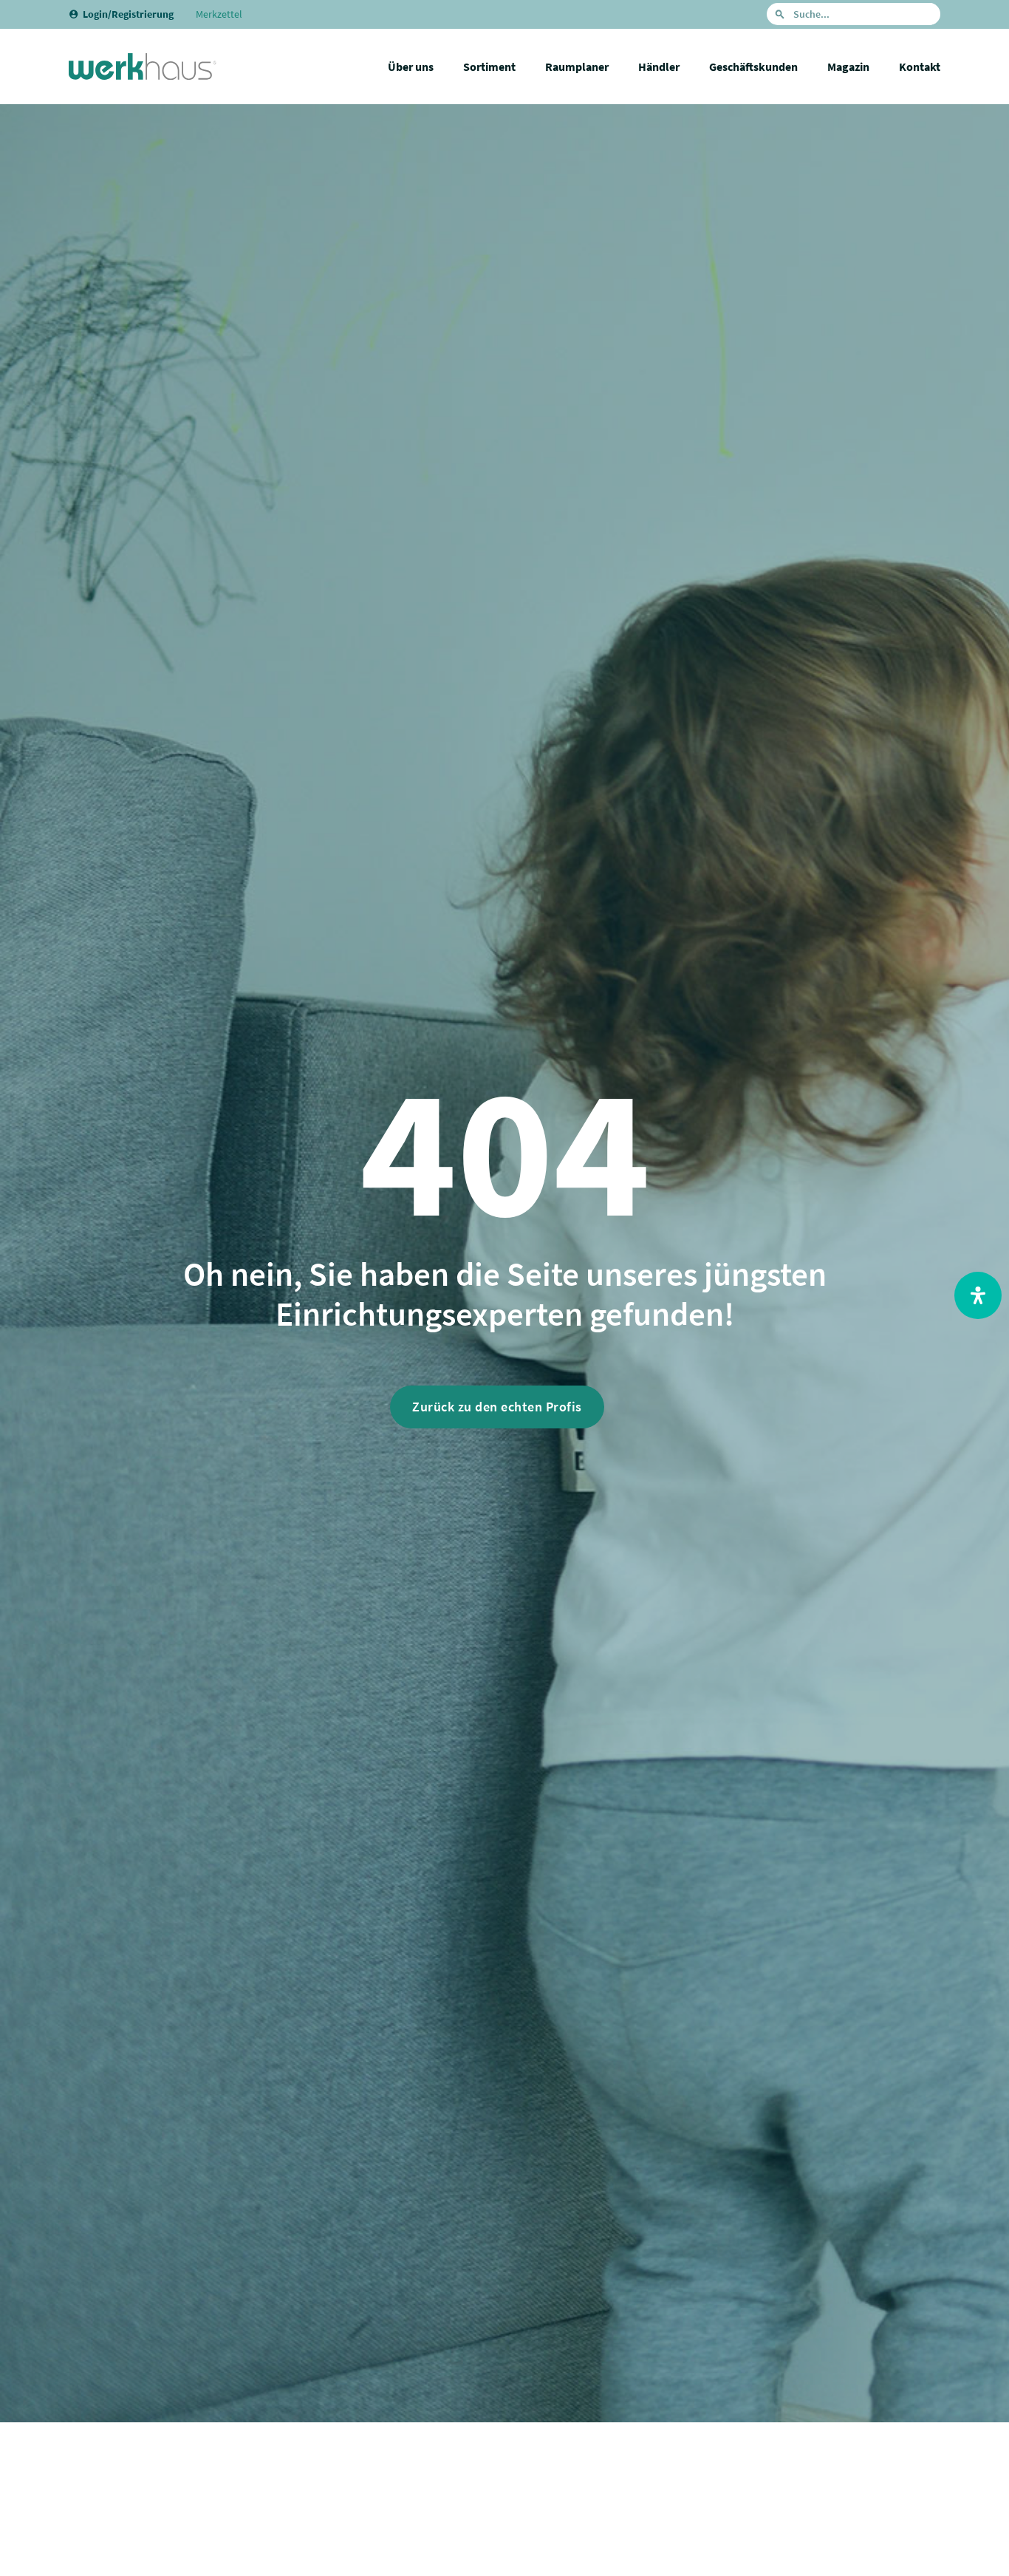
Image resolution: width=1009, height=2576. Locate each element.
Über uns (411, 67)
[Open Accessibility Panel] (978, 1295)
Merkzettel (219, 14)
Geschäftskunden (753, 67)
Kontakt (920, 67)
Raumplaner (577, 67)
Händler (659, 67)
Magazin (848, 67)
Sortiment (489, 67)
